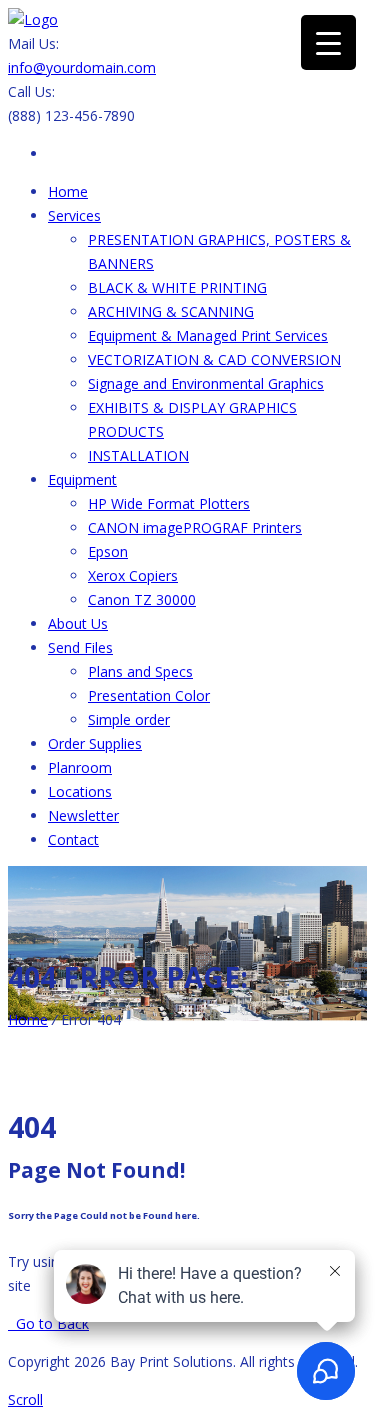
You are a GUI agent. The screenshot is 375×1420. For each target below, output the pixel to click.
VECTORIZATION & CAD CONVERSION (214, 359)
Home (68, 191)
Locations (80, 791)
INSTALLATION (138, 455)
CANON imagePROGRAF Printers (195, 527)
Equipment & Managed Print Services (208, 335)
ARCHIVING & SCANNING (171, 311)
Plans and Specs (140, 671)
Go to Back (48, 1323)
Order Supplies (95, 743)
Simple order (129, 719)
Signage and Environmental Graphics (206, 383)
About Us (78, 623)
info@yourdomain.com (82, 67)
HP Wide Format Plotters (169, 503)
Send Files (80, 647)
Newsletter (83, 815)
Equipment (82, 479)
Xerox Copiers (133, 575)
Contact (73, 839)
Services (74, 215)
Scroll (25, 1399)
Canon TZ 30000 (142, 599)
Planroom (80, 767)
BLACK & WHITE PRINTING (177, 287)
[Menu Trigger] (328, 42)
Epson (108, 551)
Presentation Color (149, 695)
